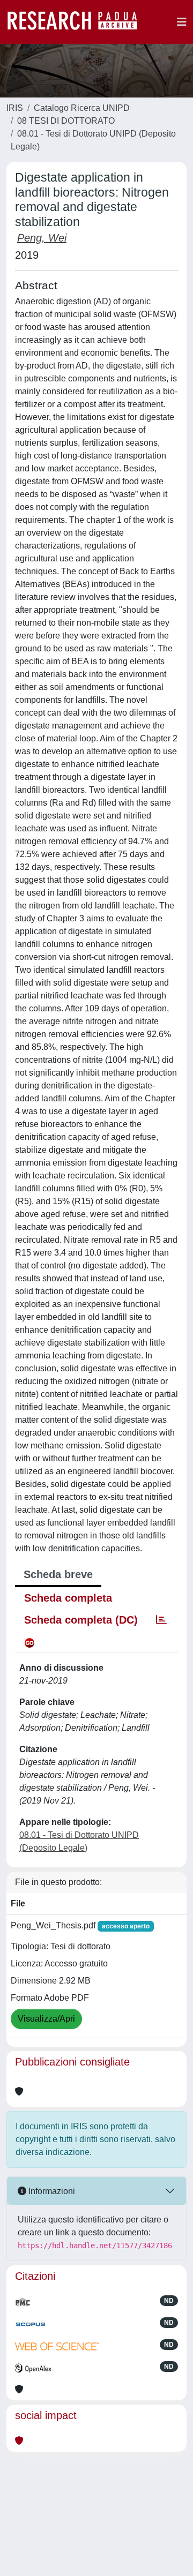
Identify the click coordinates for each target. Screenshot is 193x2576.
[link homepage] (78, 22)
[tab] (161, 1620)
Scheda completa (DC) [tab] (81, 1620)
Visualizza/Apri (46, 2019)
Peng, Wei (42, 238)
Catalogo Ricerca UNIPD (82, 108)
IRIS (15, 108)
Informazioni (51, 2191)
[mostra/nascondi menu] (182, 22)
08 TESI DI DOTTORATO (66, 121)
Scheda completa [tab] (68, 1598)
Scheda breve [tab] (58, 1574)
